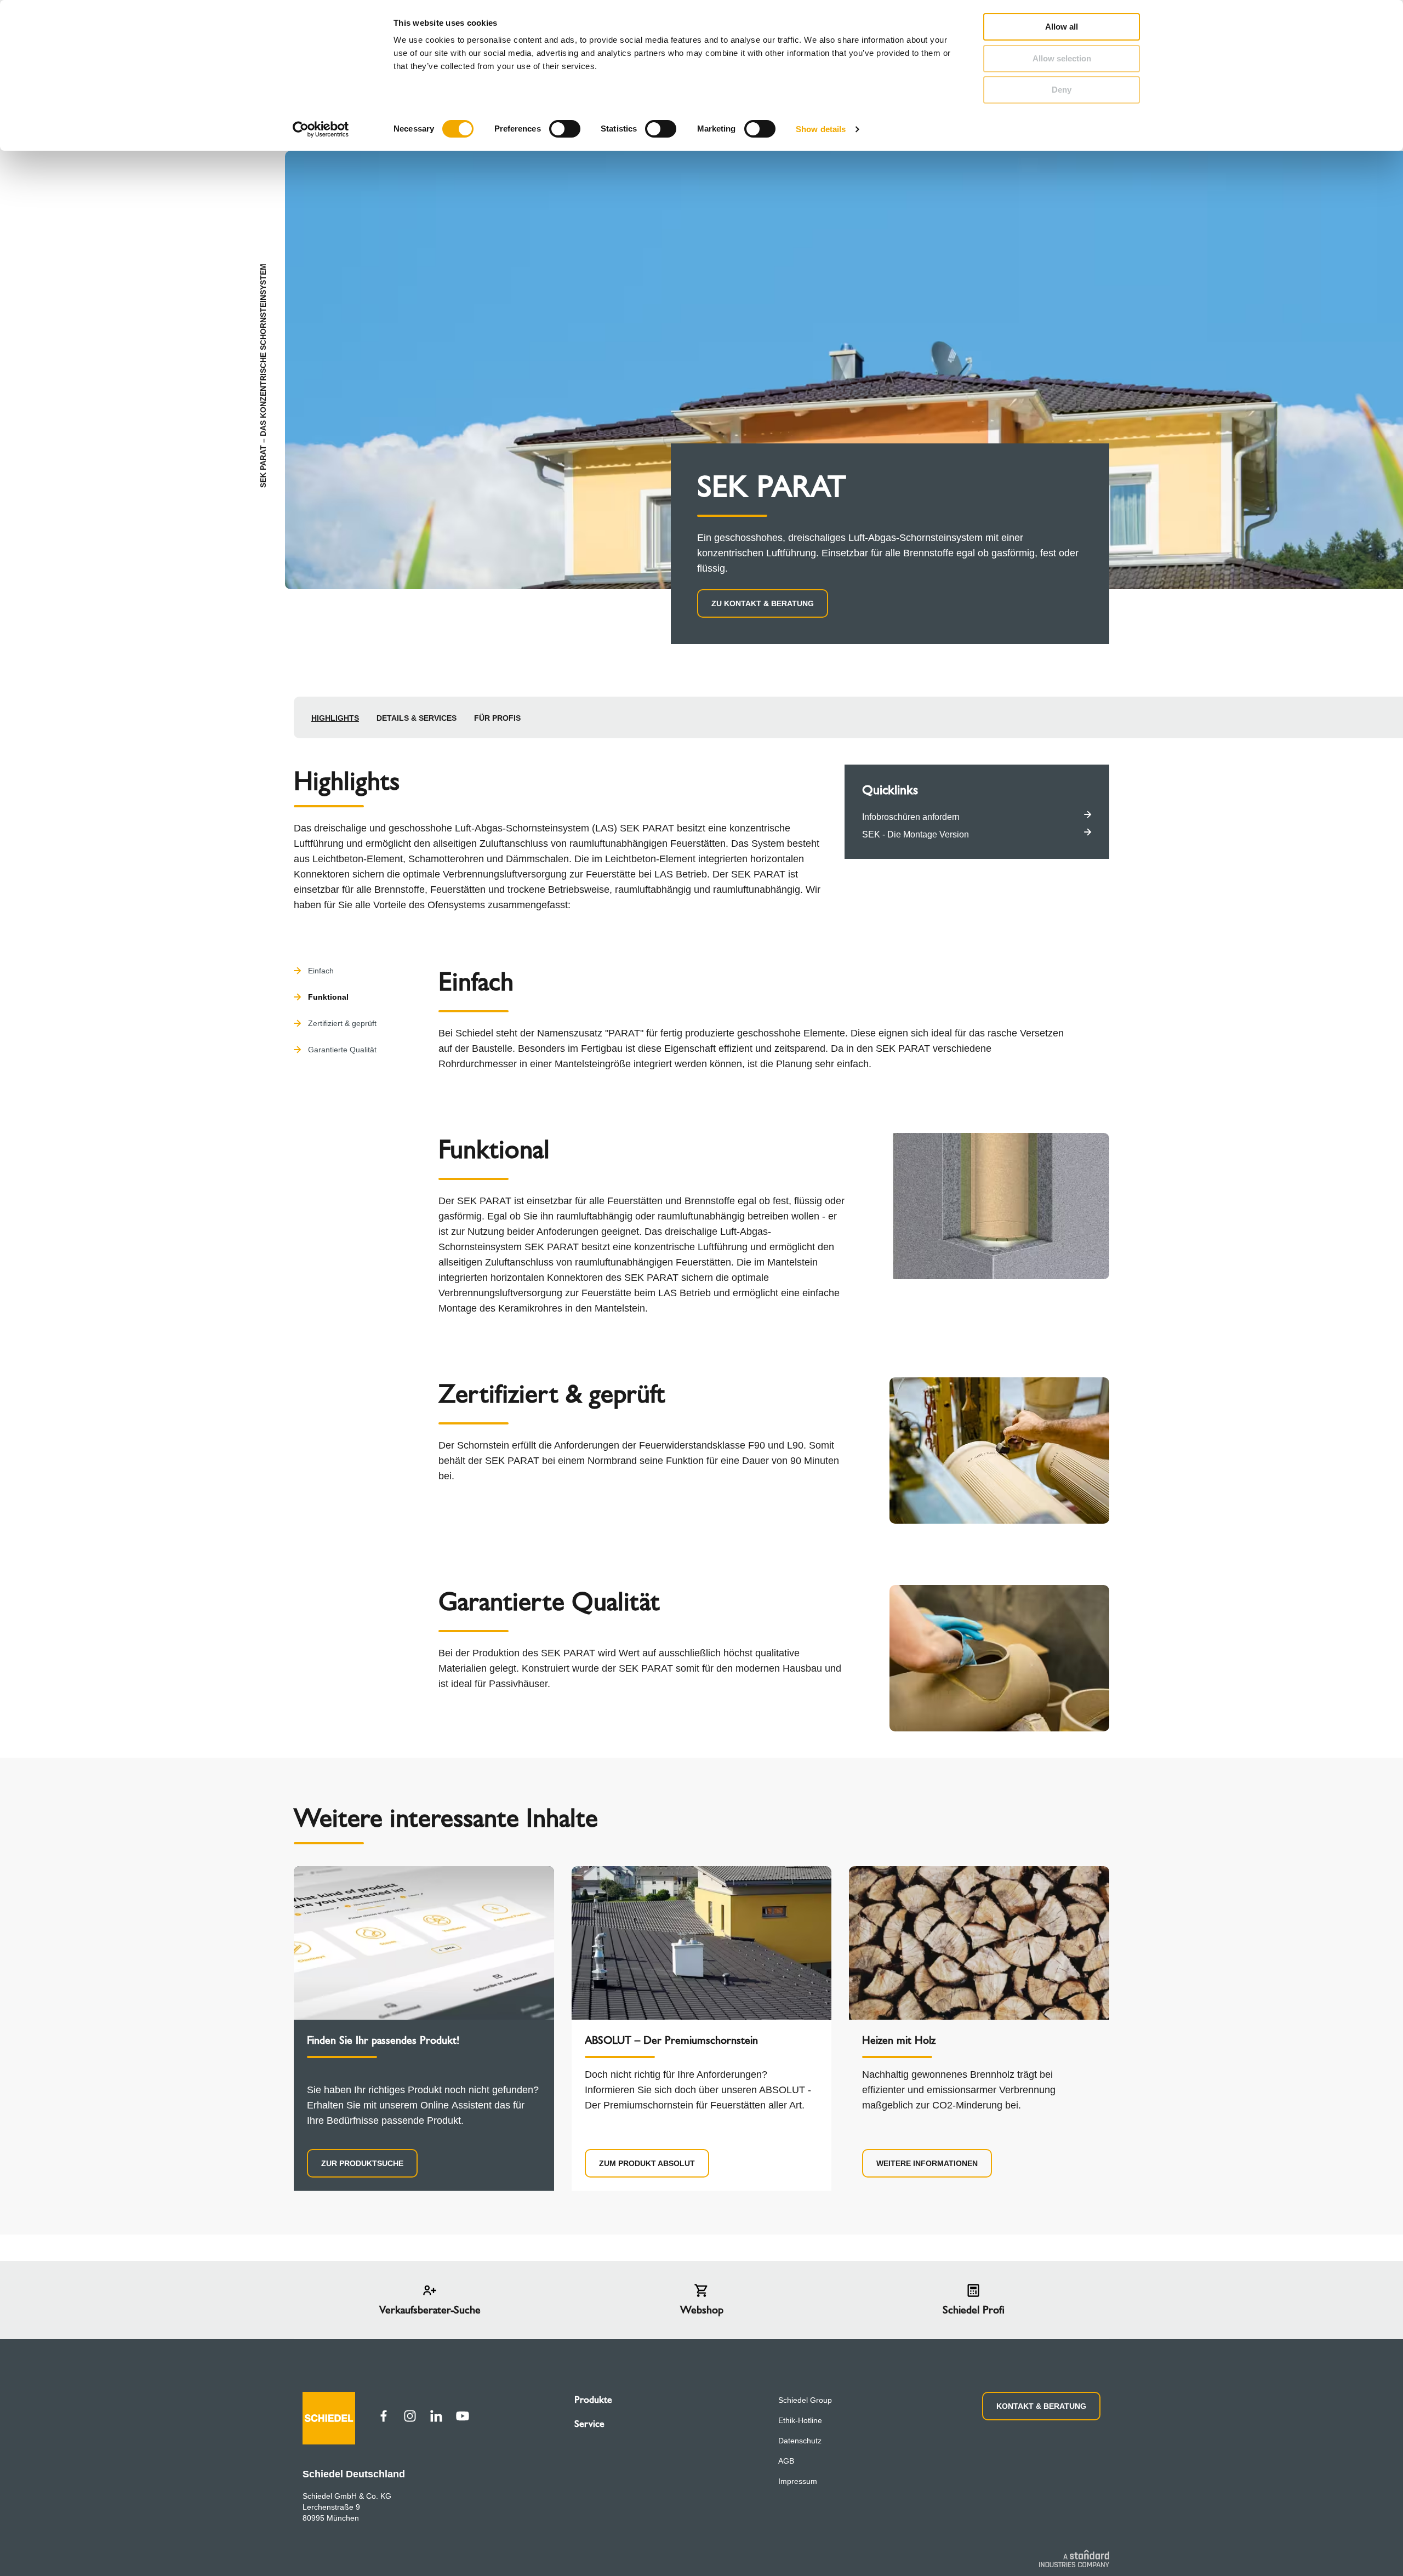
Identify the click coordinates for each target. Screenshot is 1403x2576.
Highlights (335, 718)
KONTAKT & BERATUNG (1041, 2406)
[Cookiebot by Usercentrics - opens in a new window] (321, 129)
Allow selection (1062, 58)
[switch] (565, 129)
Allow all (1062, 27)
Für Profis (497, 718)
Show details (821, 129)
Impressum (798, 2481)
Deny (1062, 90)
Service (589, 2424)
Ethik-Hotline (800, 2420)
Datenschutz (800, 2441)
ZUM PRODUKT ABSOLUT (647, 2163)
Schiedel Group (805, 2400)
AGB (786, 2461)
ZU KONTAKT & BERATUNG (763, 603)
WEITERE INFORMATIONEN (927, 2163)
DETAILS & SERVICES (417, 718)
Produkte (593, 2400)
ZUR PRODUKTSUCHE (362, 2163)
